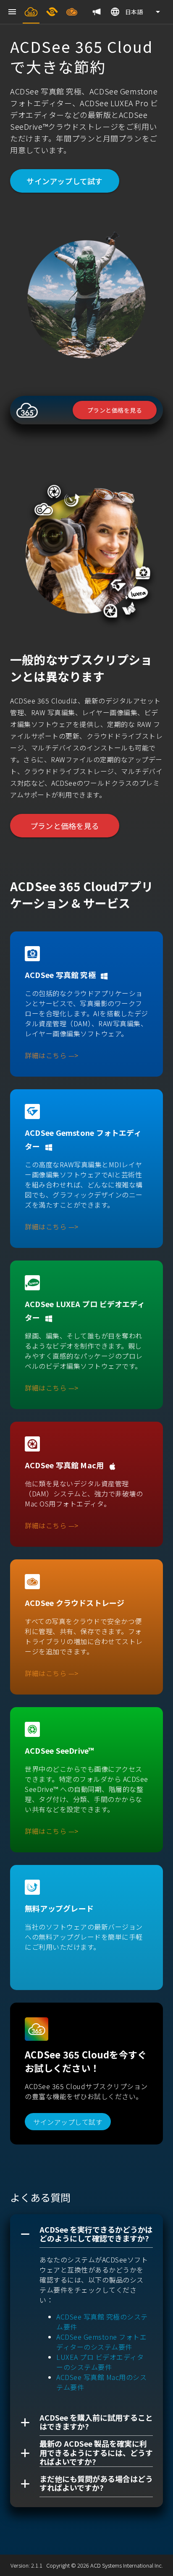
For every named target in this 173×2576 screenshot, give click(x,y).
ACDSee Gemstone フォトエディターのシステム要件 (101, 2342)
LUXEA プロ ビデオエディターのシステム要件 (100, 2362)
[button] (86, 2234)
